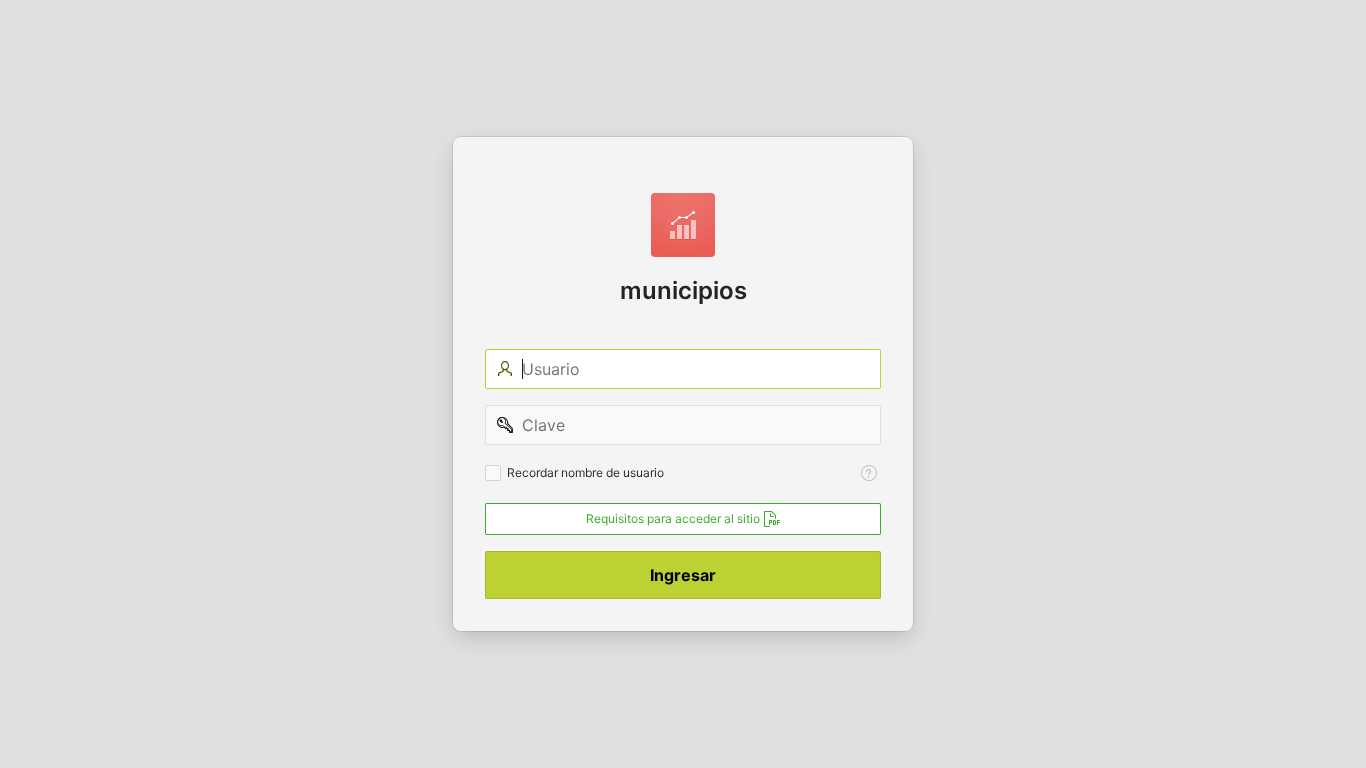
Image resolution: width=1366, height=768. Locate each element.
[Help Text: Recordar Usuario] (869, 473)
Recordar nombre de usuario (585, 472)
